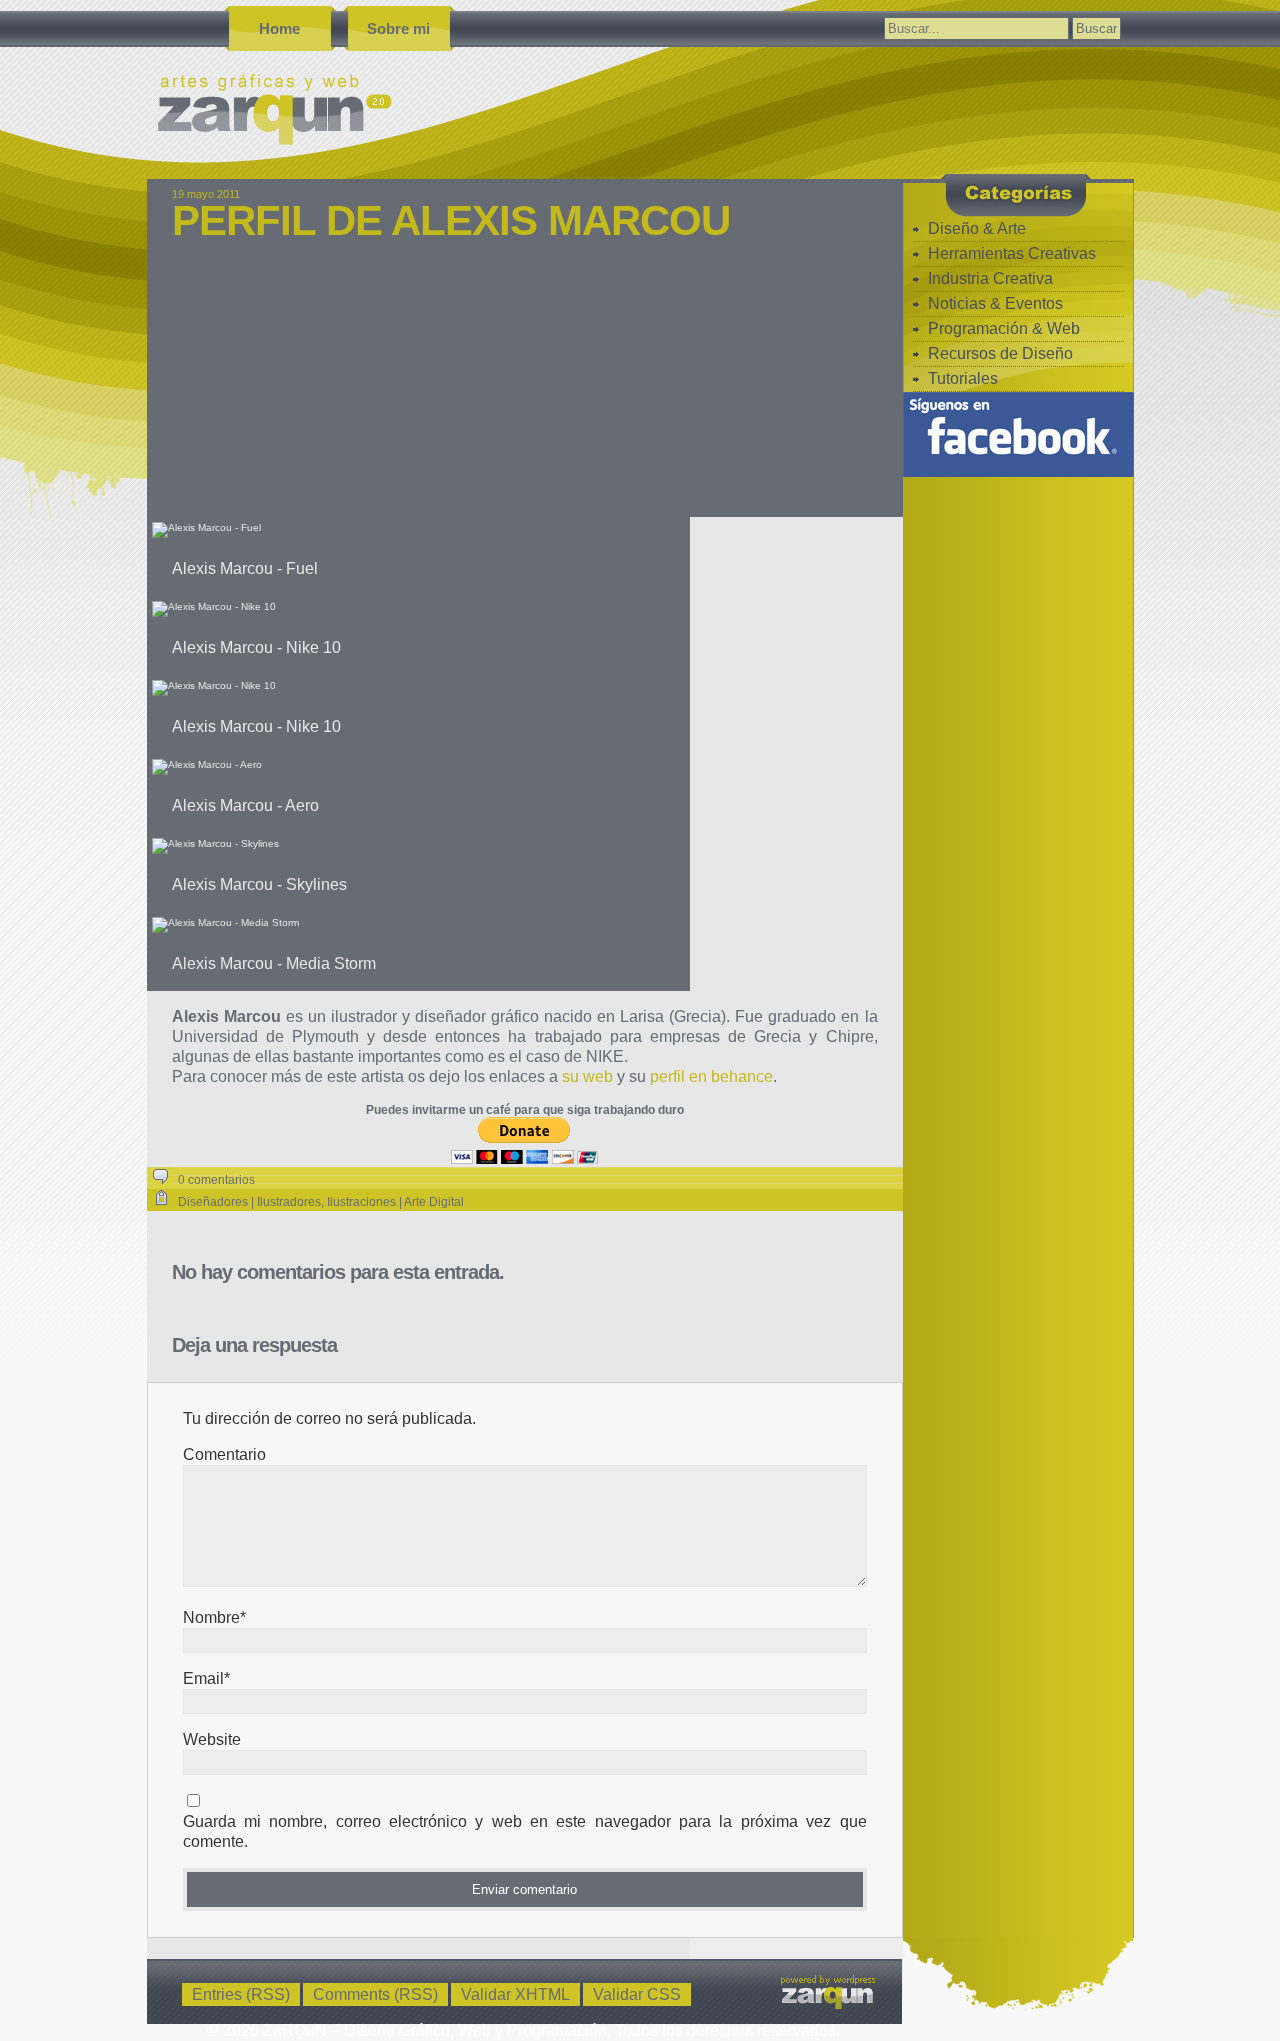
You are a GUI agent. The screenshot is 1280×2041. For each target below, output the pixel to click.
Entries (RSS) (241, 1994)
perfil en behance (711, 1076)
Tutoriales (963, 378)
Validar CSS (637, 1994)
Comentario (224, 1454)
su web (587, 1076)
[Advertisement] (525, 392)
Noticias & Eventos (995, 303)
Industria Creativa (990, 278)
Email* (206, 1678)
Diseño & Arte (977, 228)
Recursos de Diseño (1000, 353)
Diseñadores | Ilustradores (249, 1202)
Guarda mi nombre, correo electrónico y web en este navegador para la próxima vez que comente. (525, 1831)
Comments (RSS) (375, 1994)
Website (212, 1739)
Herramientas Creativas (1012, 253)
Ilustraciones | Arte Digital (395, 1202)
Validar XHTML (515, 1994)
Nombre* (214, 1617)
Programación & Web (1004, 328)
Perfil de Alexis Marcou (451, 220)
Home (279, 28)
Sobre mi (398, 28)
